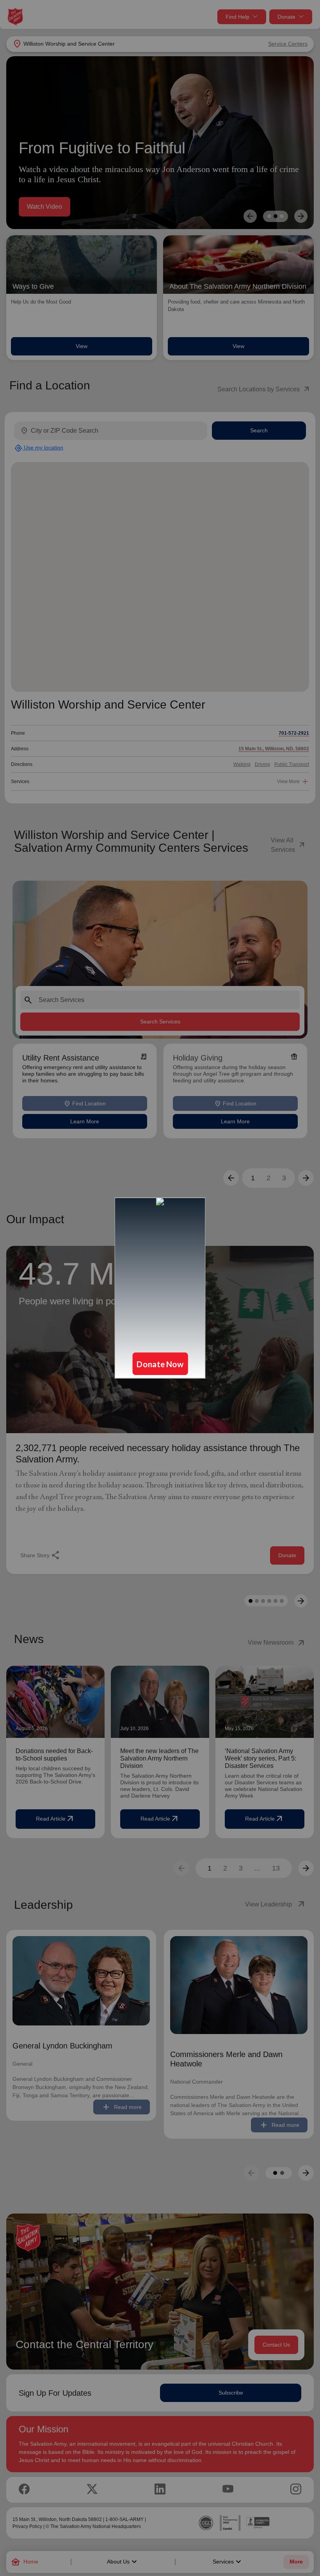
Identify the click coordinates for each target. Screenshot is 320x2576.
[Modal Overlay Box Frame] (160, 1288)
